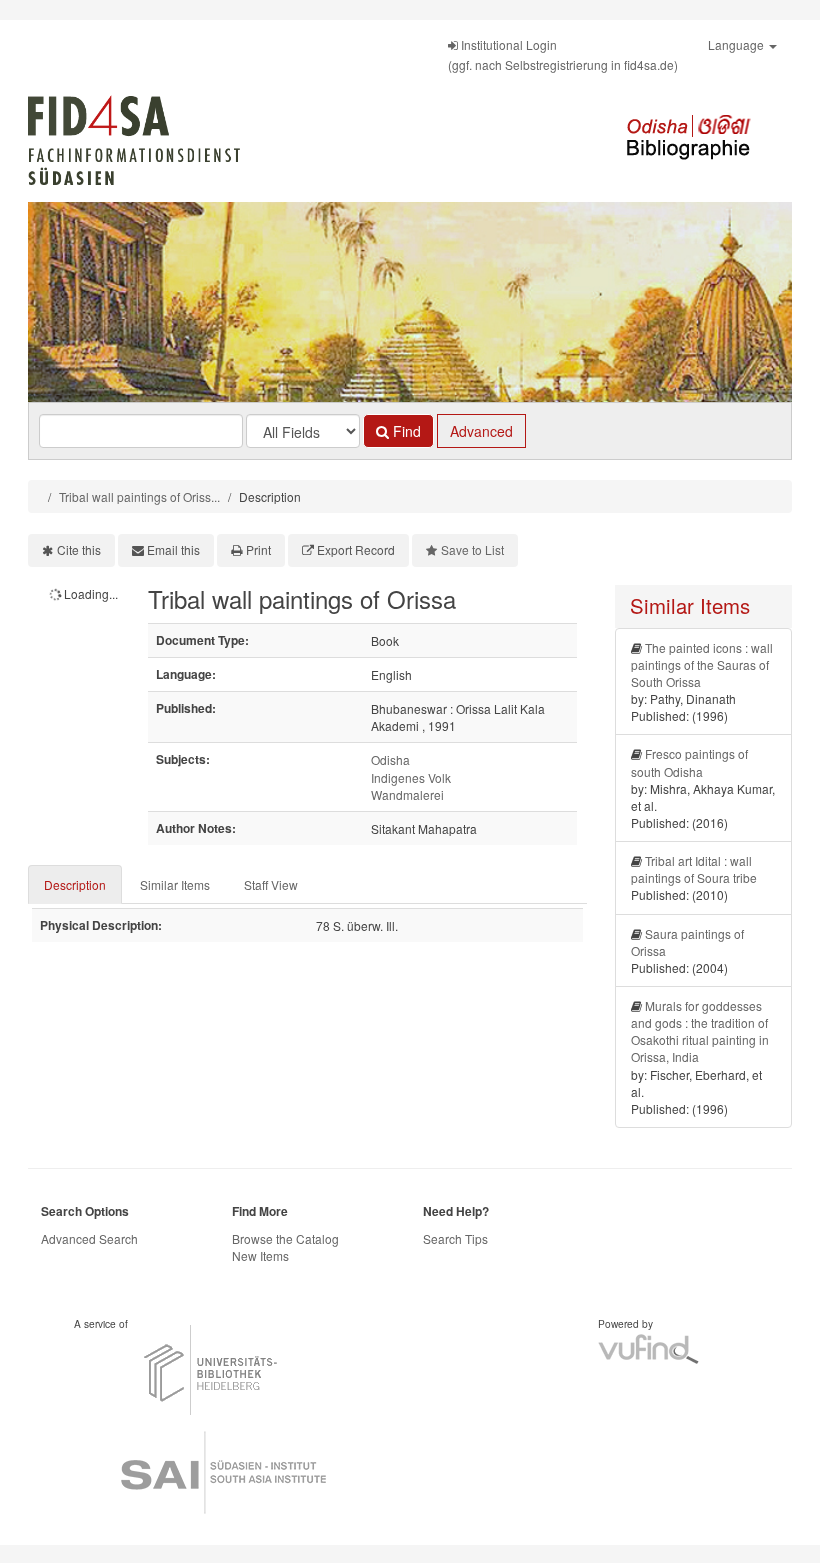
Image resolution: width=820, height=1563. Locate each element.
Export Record (356, 549)
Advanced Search (89, 1238)
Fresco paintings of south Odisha (689, 762)
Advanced (481, 431)
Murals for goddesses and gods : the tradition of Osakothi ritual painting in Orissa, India (700, 1031)
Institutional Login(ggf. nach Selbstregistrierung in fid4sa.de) (563, 54)
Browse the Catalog (285, 1238)
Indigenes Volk (411, 777)
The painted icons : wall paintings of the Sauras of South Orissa (702, 664)
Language (737, 44)
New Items (260, 1255)
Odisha (390, 759)
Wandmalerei (407, 794)
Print (258, 549)
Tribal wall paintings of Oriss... (139, 496)
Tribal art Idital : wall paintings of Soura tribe (694, 869)
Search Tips (455, 1238)
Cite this (79, 549)
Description (75, 884)
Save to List (472, 549)
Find (405, 431)
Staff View (271, 884)
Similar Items (175, 884)
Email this (173, 549)
